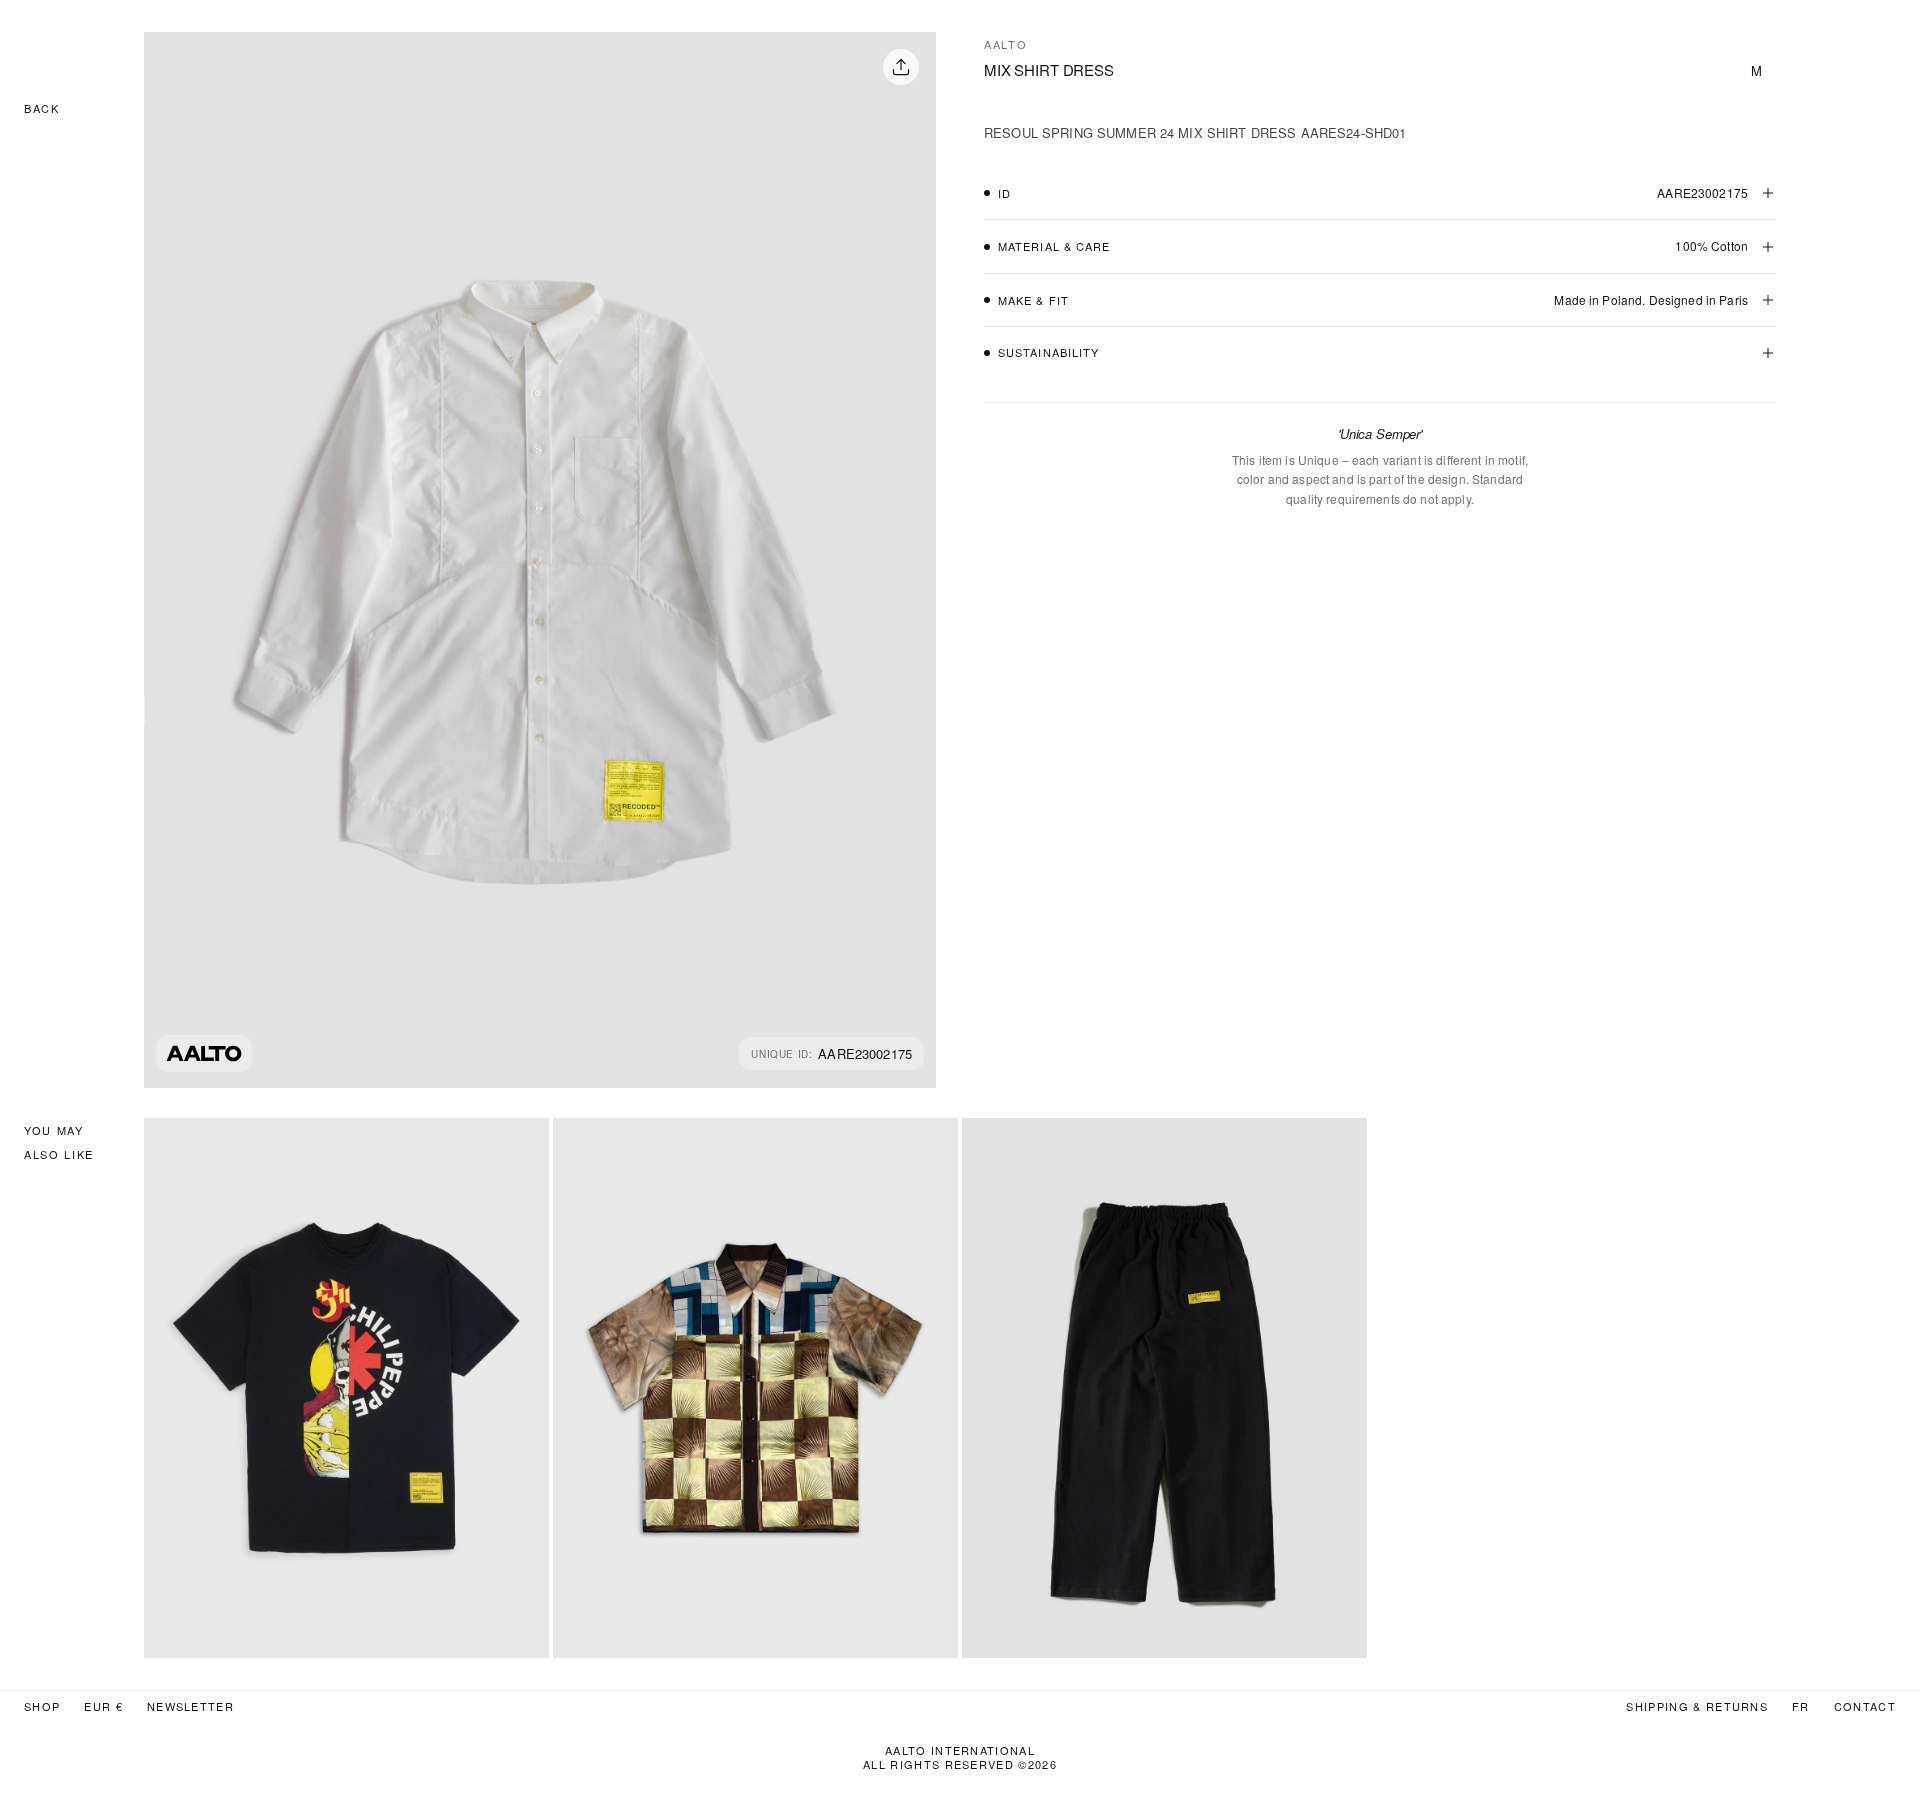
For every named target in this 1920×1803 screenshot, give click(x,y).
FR (1801, 1706)
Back (42, 108)
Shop (42, 1706)
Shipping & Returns (1697, 1706)
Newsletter (190, 1706)
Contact (1865, 1706)
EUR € (103, 1706)
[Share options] (901, 67)
